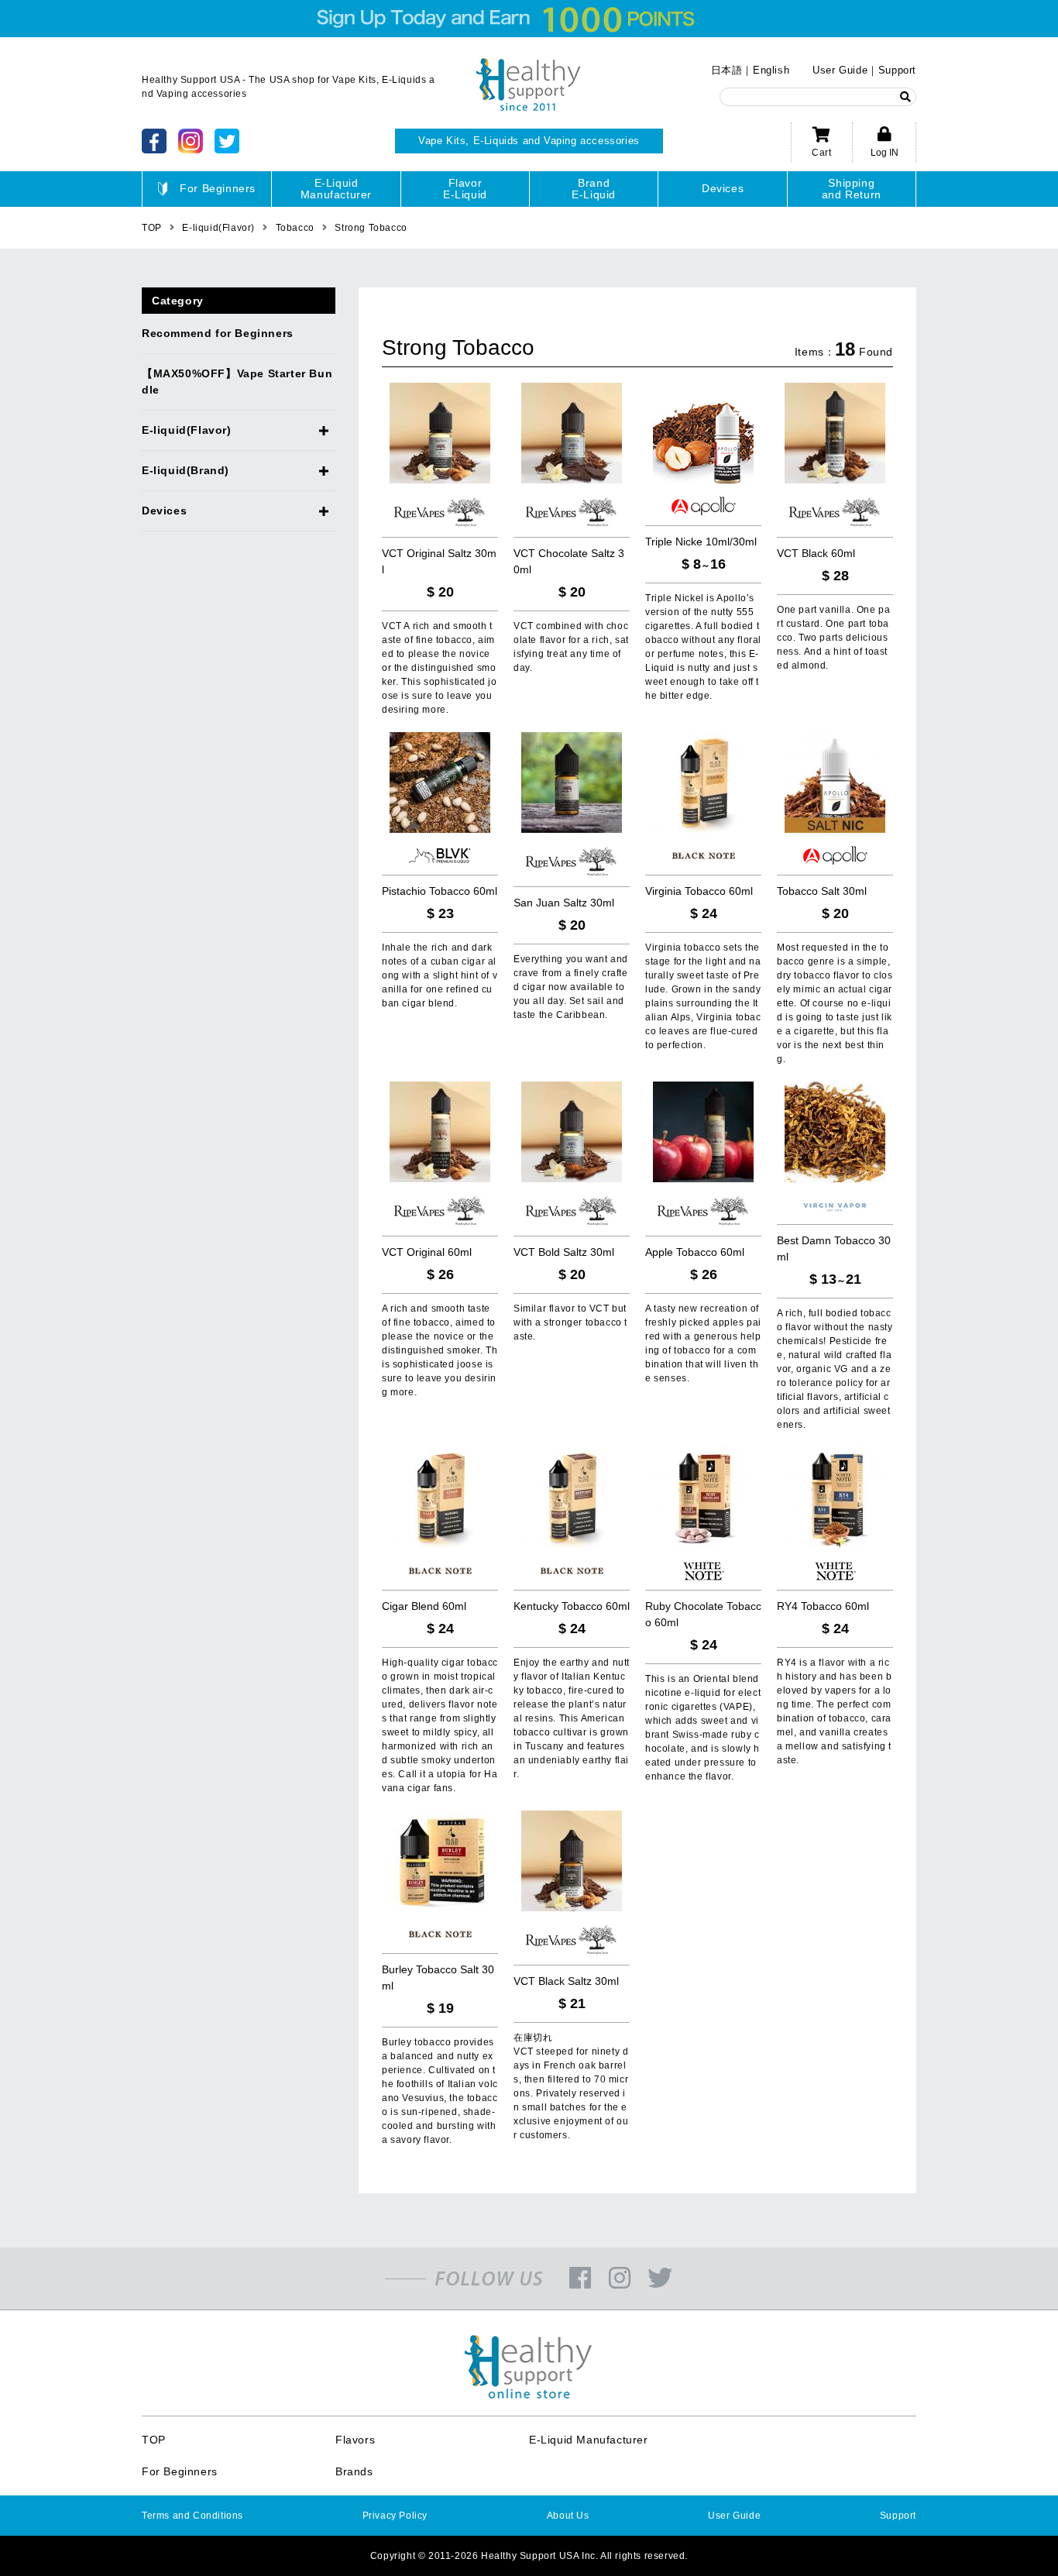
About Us (568, 2516)
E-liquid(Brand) (185, 470)
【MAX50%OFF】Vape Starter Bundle (237, 382)
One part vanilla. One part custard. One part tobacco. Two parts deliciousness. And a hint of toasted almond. (833, 638)
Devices (723, 188)
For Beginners (218, 188)
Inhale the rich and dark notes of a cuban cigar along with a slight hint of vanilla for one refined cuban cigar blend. (440, 975)
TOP (154, 2440)
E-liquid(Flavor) (187, 430)
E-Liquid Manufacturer (589, 2440)
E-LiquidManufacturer (336, 189)
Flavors (355, 2440)
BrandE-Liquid (594, 189)
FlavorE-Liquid (465, 189)
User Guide (840, 70)
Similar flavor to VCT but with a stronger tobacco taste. (570, 1322)
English (771, 70)
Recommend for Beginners (218, 333)
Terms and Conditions (192, 2516)
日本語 (727, 70)
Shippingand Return (852, 189)
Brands (354, 2471)
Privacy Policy (395, 2516)
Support (897, 70)
